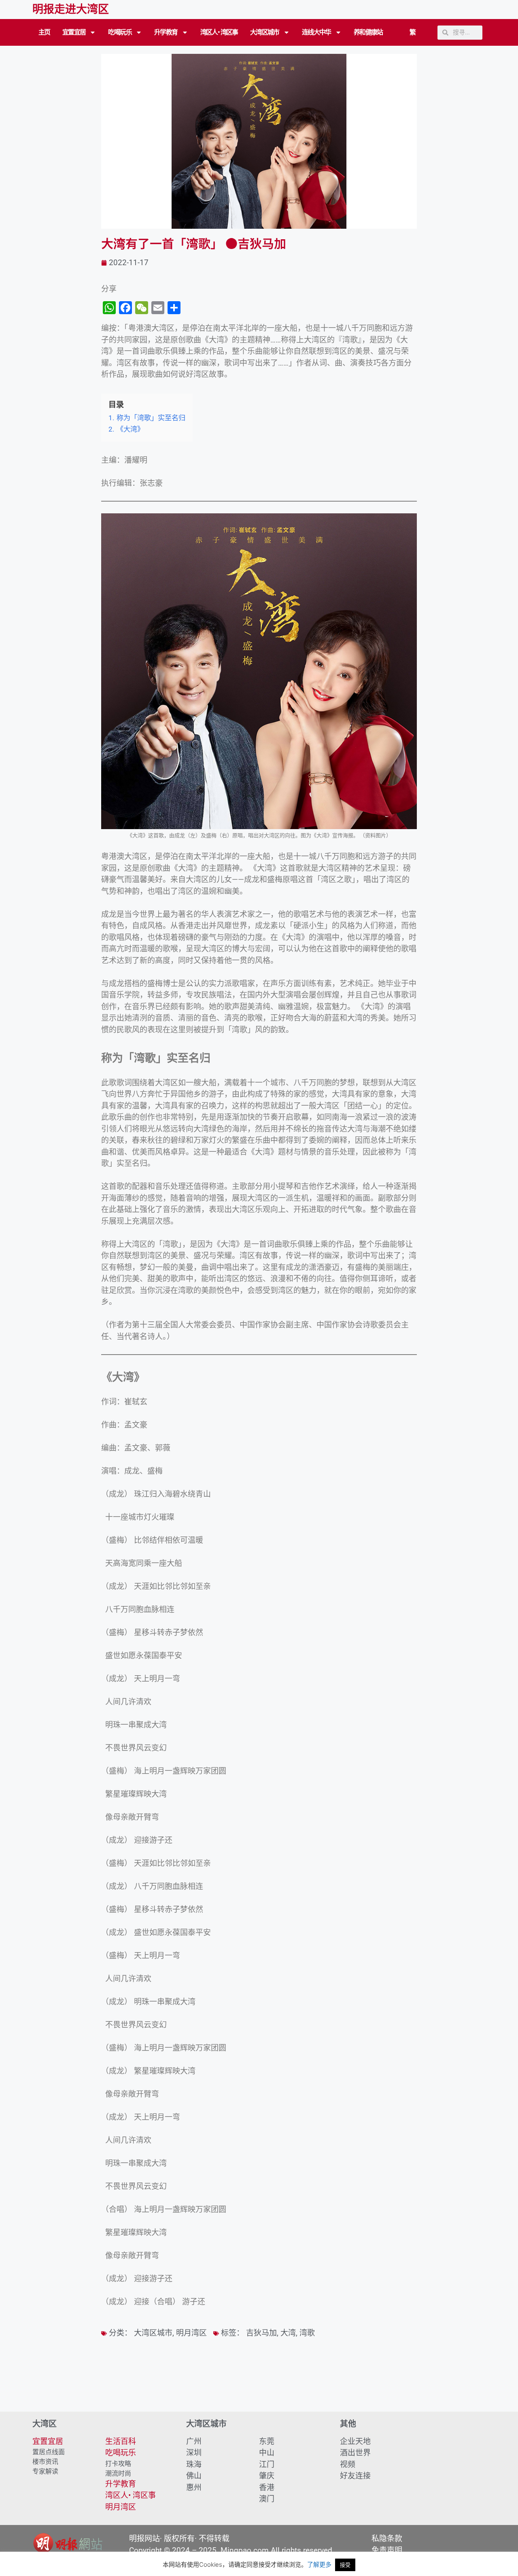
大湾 (288, 2333)
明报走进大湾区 (71, 9)
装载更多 (259, 2389)
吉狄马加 (261, 2333)
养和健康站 (368, 32)
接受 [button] (345, 2565)
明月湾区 (191, 2333)
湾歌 (307, 2333)
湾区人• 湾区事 (219, 32)
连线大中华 (316, 32)
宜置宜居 (74, 32)
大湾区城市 (265, 32)
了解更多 (319, 2564)
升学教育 (166, 32)
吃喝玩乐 (120, 32)
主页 (44, 32)
